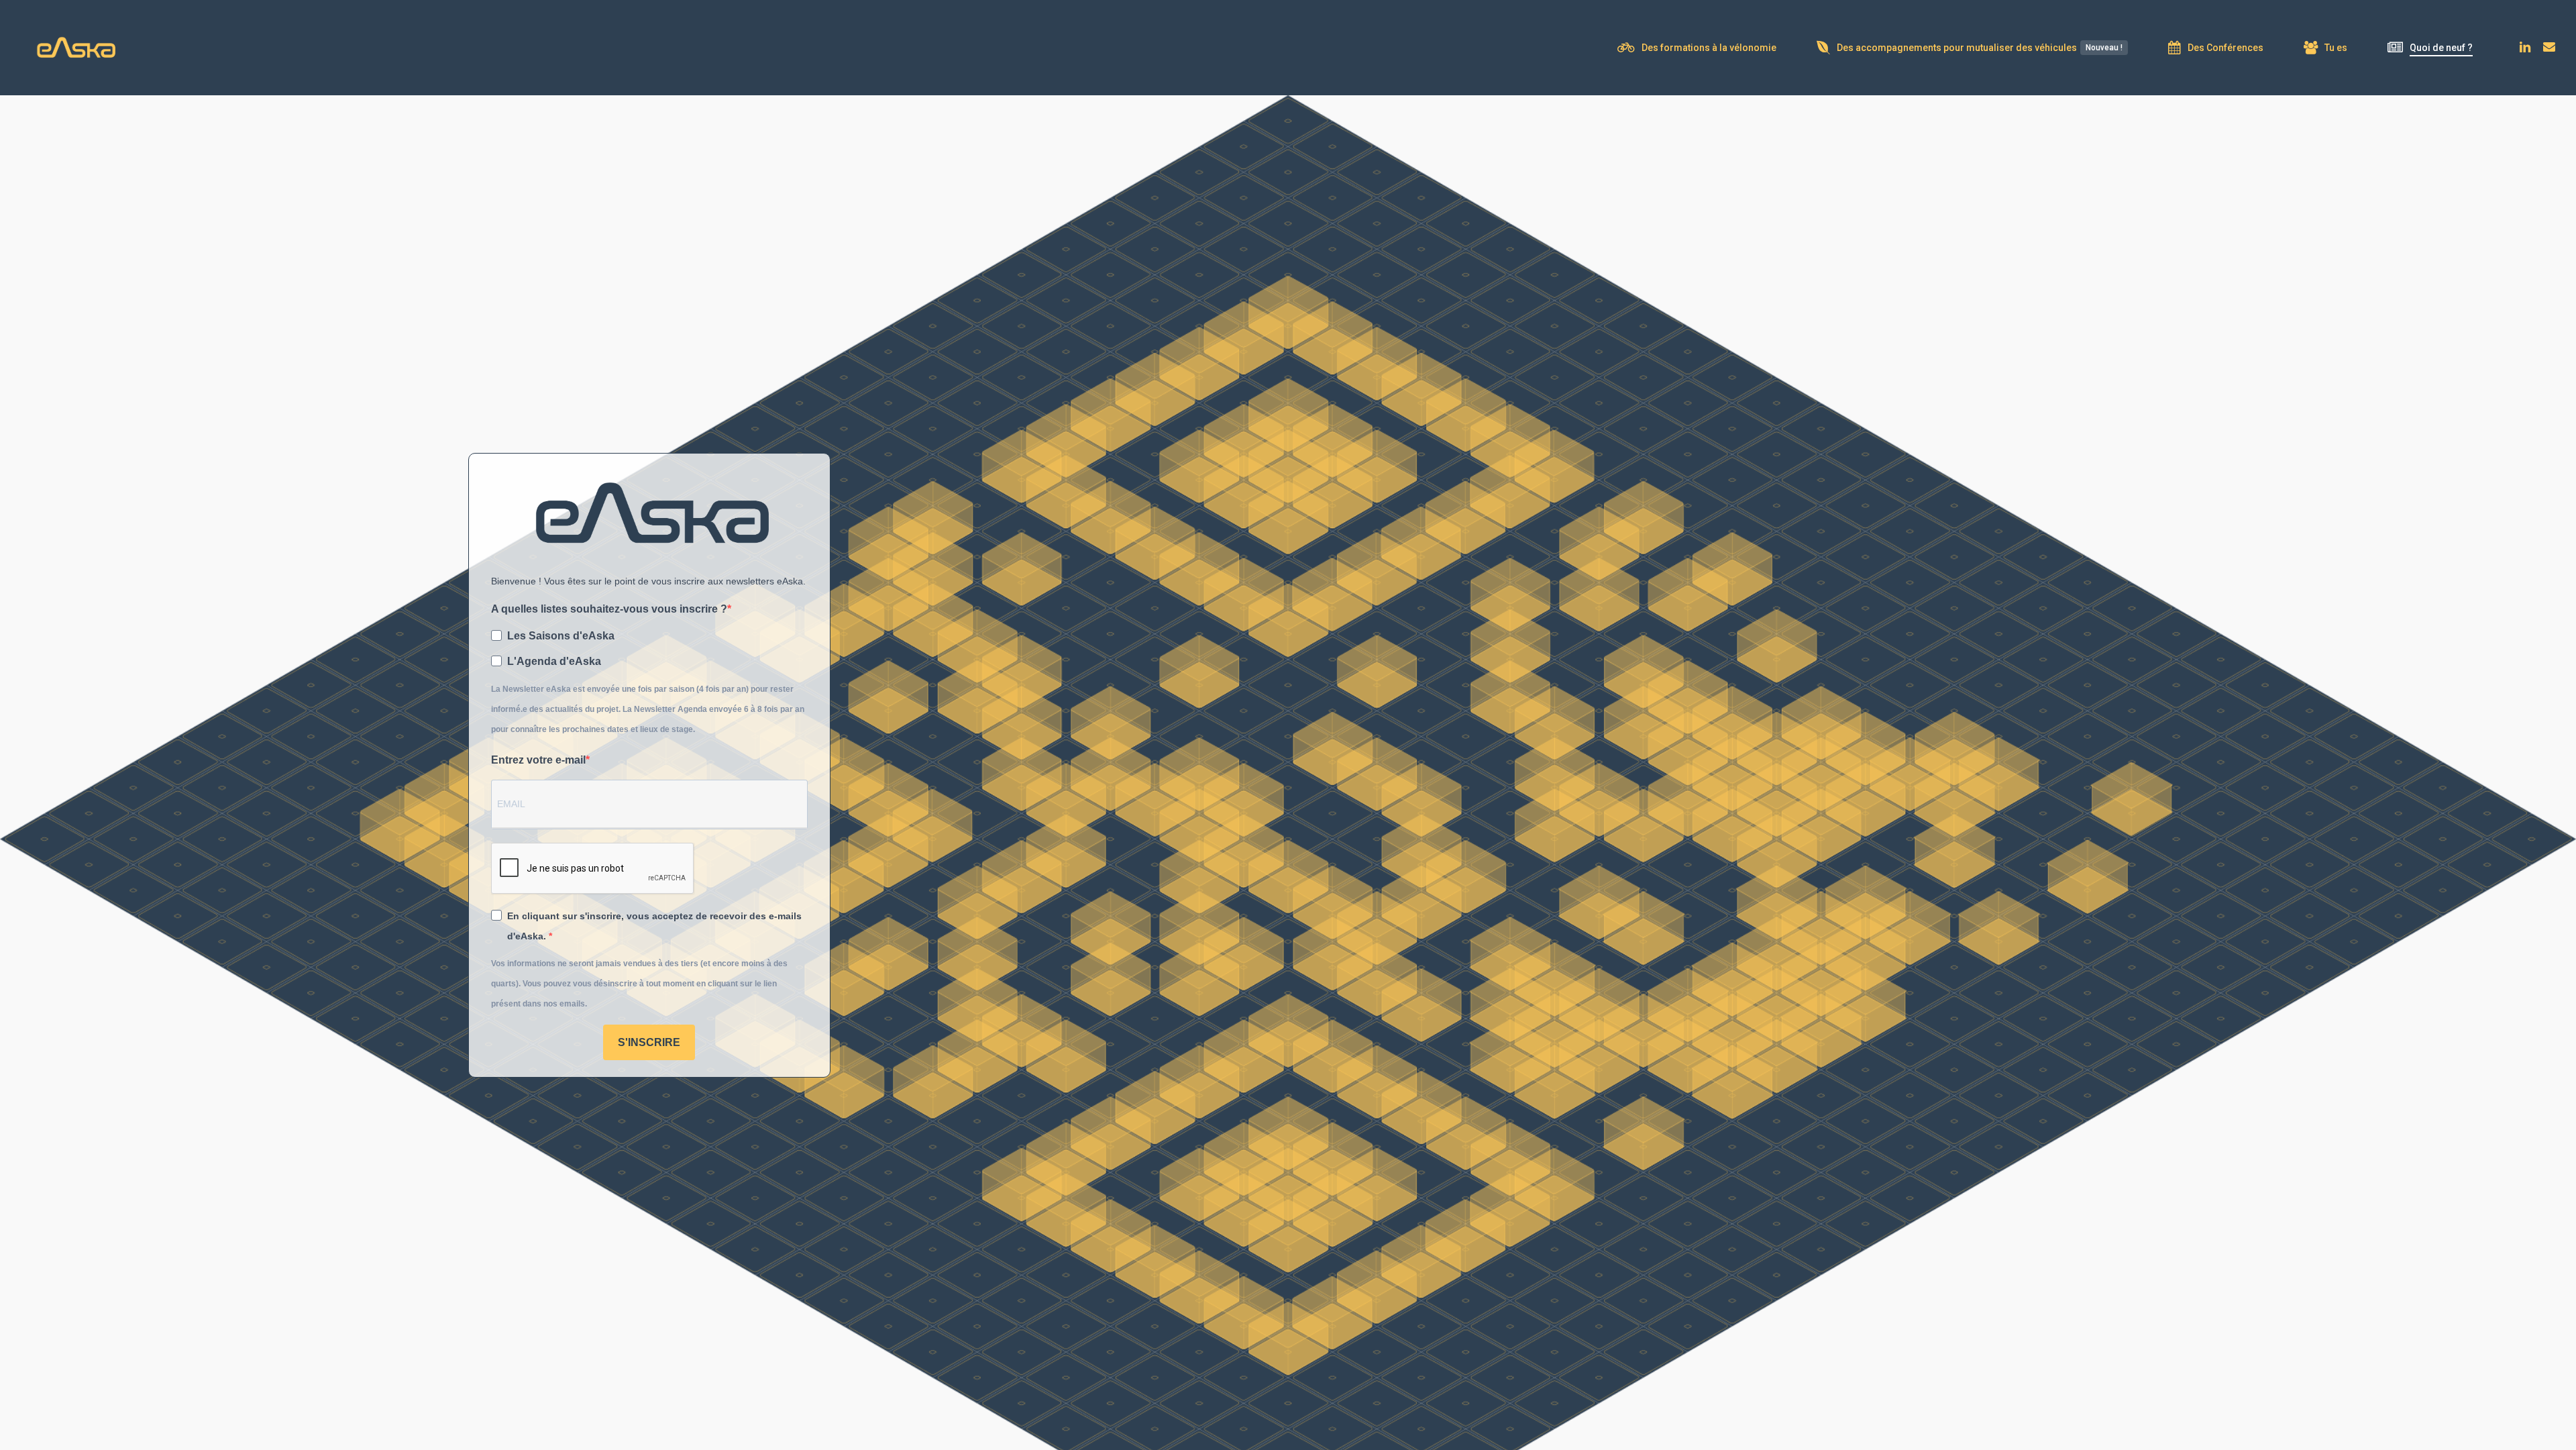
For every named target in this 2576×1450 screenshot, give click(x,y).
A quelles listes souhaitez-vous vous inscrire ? (609, 609)
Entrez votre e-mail (538, 760)
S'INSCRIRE (649, 1042)
